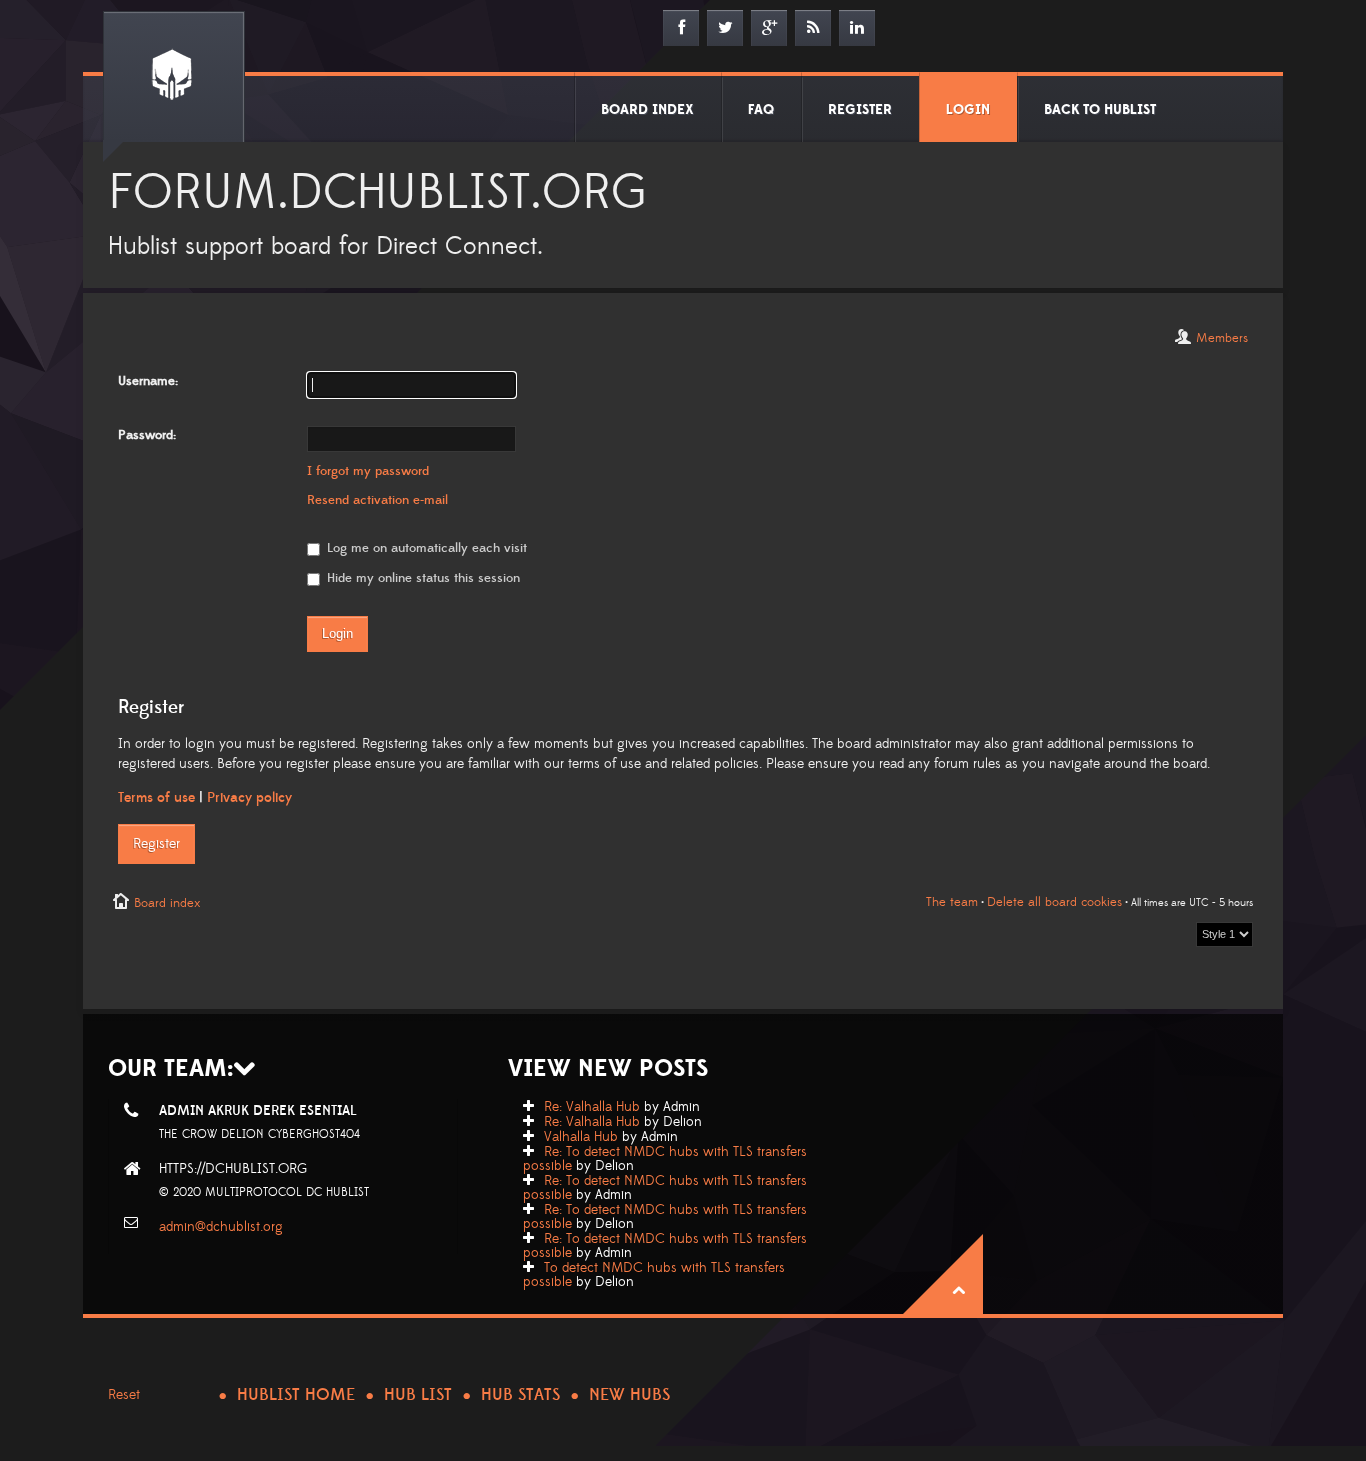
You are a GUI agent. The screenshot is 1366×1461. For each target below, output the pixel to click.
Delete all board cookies (1054, 902)
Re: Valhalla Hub (592, 1107)
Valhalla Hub (581, 1137)
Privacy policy (249, 798)
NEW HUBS (629, 1395)
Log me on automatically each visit (425, 548)
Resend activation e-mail (377, 500)
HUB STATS (520, 1395)
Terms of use (156, 798)
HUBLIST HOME (296, 1395)
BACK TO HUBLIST (1100, 110)
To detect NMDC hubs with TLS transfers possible (654, 1275)
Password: (147, 435)
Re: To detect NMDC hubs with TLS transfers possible (665, 1159)
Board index (167, 903)
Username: (148, 381)
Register (156, 844)
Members (1222, 338)
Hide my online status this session (421, 578)
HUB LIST (418, 1395)
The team (952, 902)
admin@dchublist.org (221, 1227)
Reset (124, 1395)
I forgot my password (368, 471)
